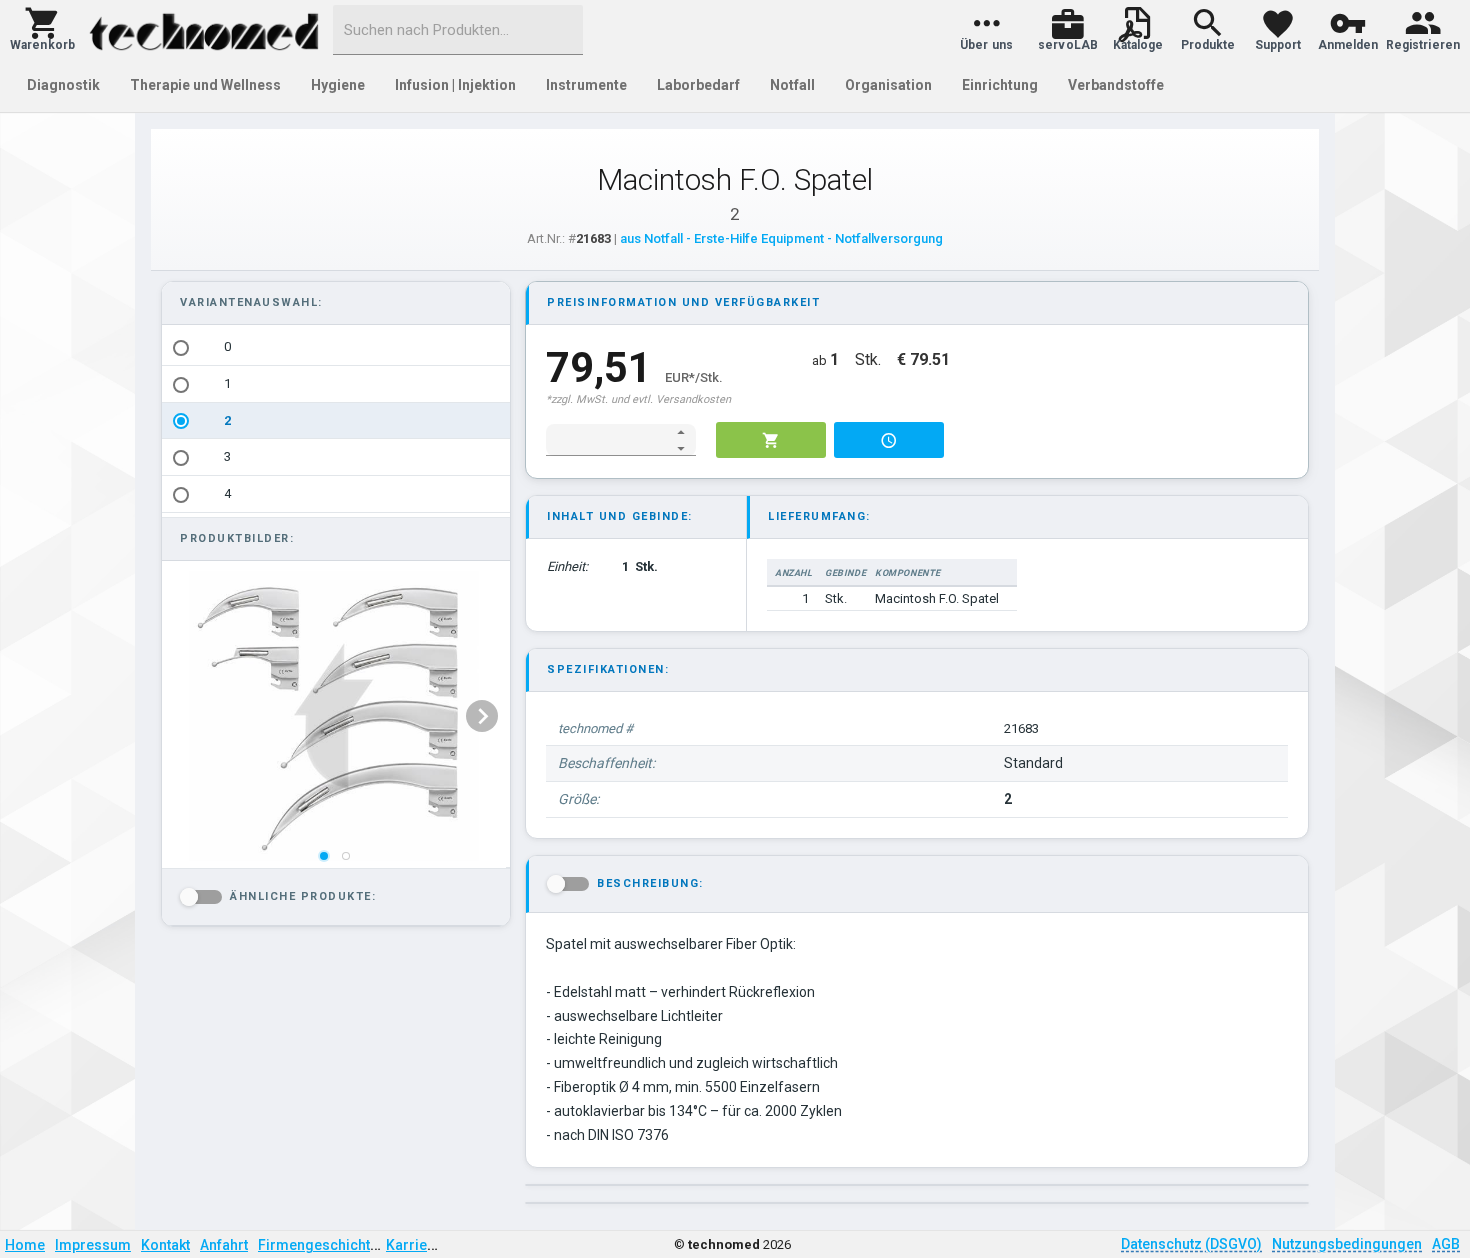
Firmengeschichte (318, 1245)
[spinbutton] (607, 440)
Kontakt (165, 1245)
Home (25, 1245)
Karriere (413, 1245)
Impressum (93, 1245)
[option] (336, 347)
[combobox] (458, 30)
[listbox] (336, 421)
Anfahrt (224, 1245)
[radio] (181, 348)
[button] (42, 30)
